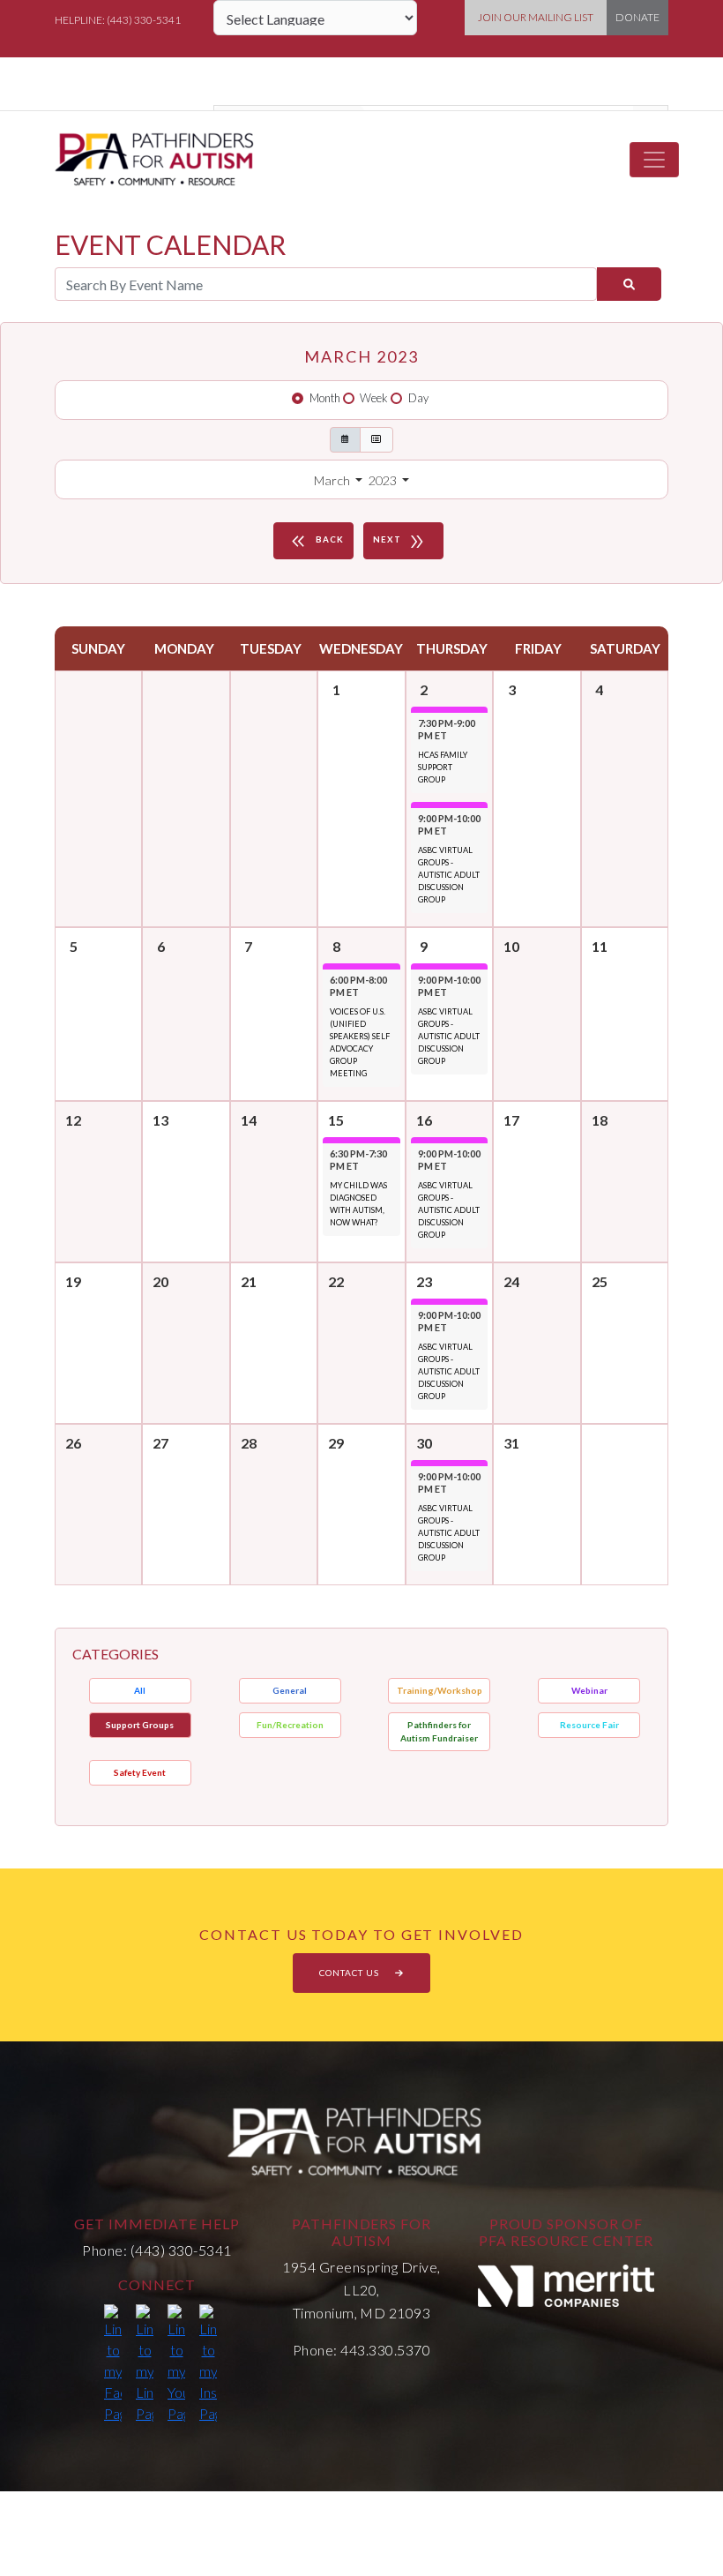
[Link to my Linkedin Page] (145, 2364)
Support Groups (140, 1725)
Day (418, 398)
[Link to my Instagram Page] (208, 2364)
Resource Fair (589, 1725)
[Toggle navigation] (654, 160)
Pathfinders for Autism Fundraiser (439, 1731)
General (290, 1690)
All (140, 1690)
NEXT (400, 542)
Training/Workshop (440, 1690)
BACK (316, 542)
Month (325, 398)
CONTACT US (350, 1973)
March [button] (333, 480)
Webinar (589, 1690)
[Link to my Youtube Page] (176, 2364)
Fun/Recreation (290, 1725)
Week (374, 398)
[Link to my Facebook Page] (113, 2364)
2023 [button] (384, 480)
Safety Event (140, 1772)
